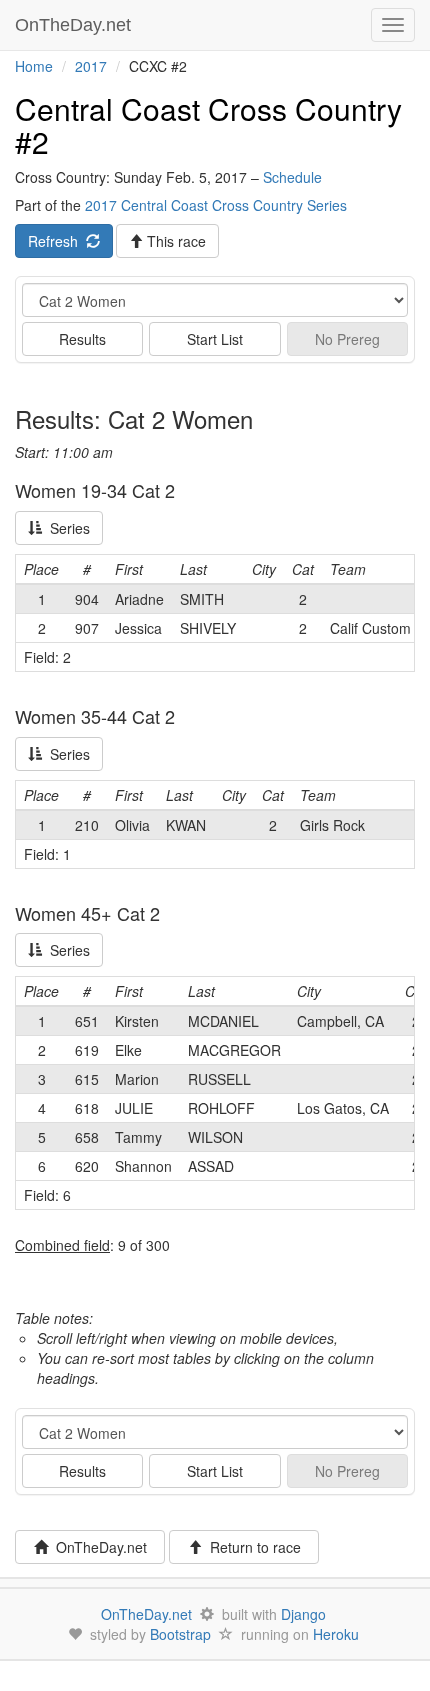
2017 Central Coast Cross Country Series (216, 205)
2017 (91, 66)
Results (82, 339)
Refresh (57, 241)
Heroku (336, 1634)
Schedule (292, 177)
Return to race (251, 1547)
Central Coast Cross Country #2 (208, 125)
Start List (215, 339)
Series (66, 528)
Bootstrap (180, 1634)
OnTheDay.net (75, 25)
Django (303, 1614)
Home (34, 66)
